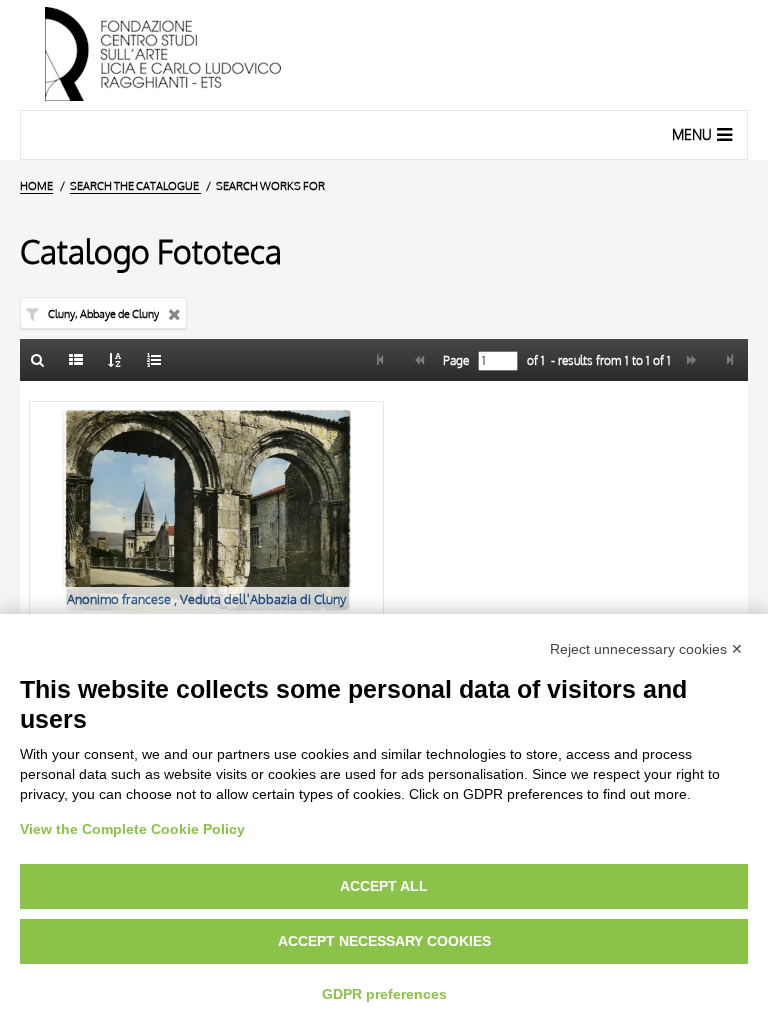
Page (454, 361)
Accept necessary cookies (384, 941)
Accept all (384, 886)
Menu (692, 134)
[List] (77, 360)
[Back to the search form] (38, 360)
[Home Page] (384, 55)
